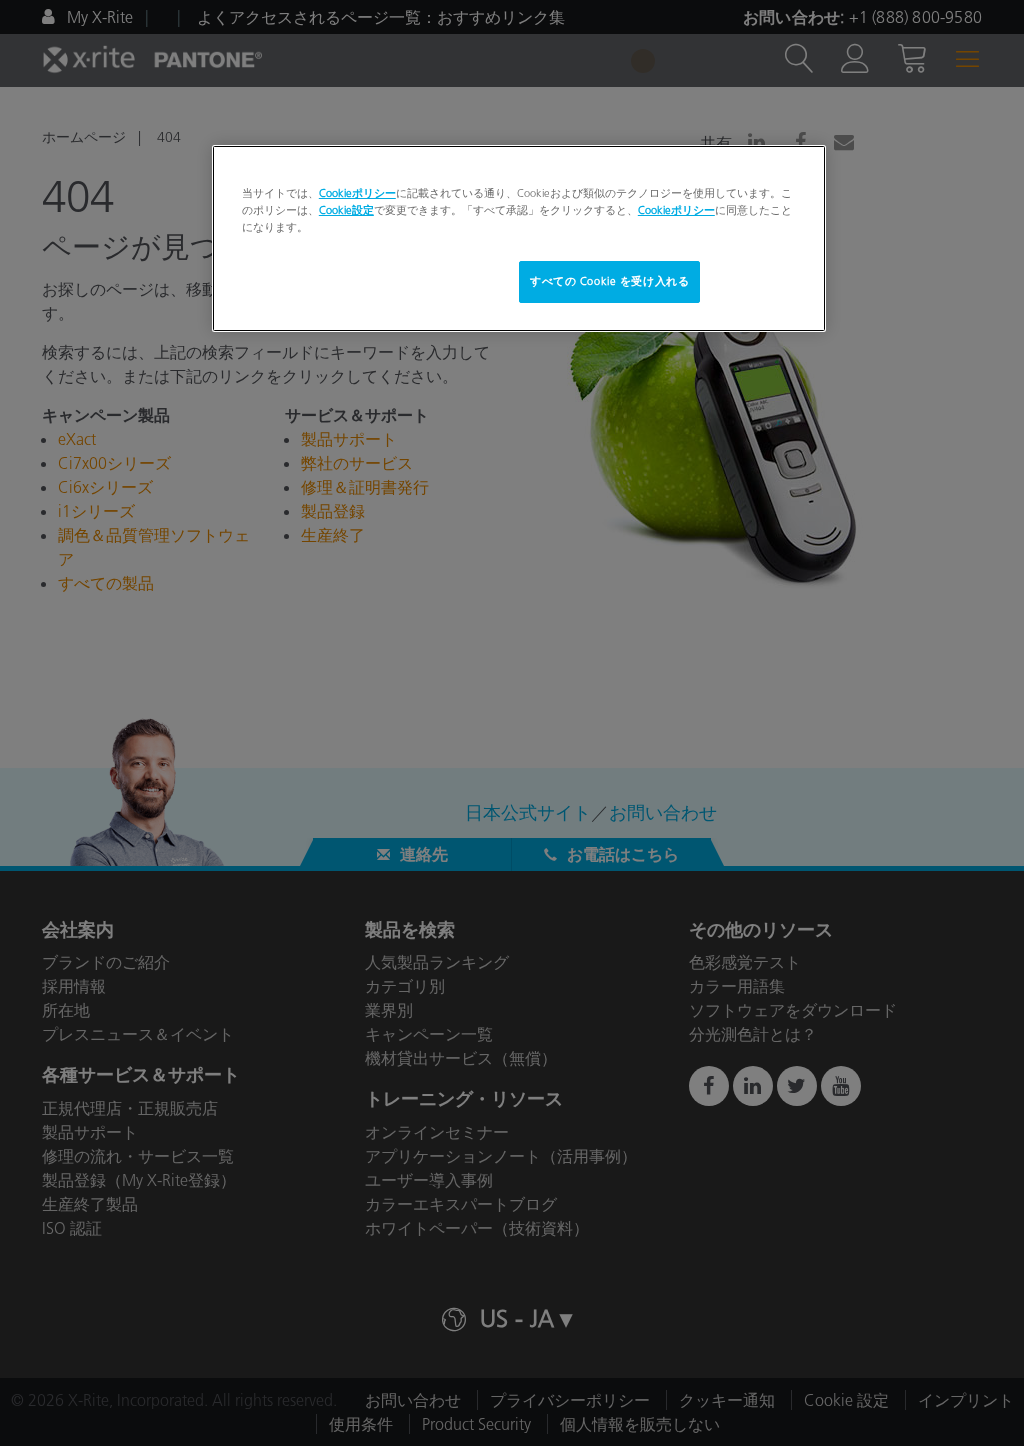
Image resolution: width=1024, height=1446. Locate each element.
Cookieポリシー (357, 193)
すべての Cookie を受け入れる (609, 281)
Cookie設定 (346, 210)
